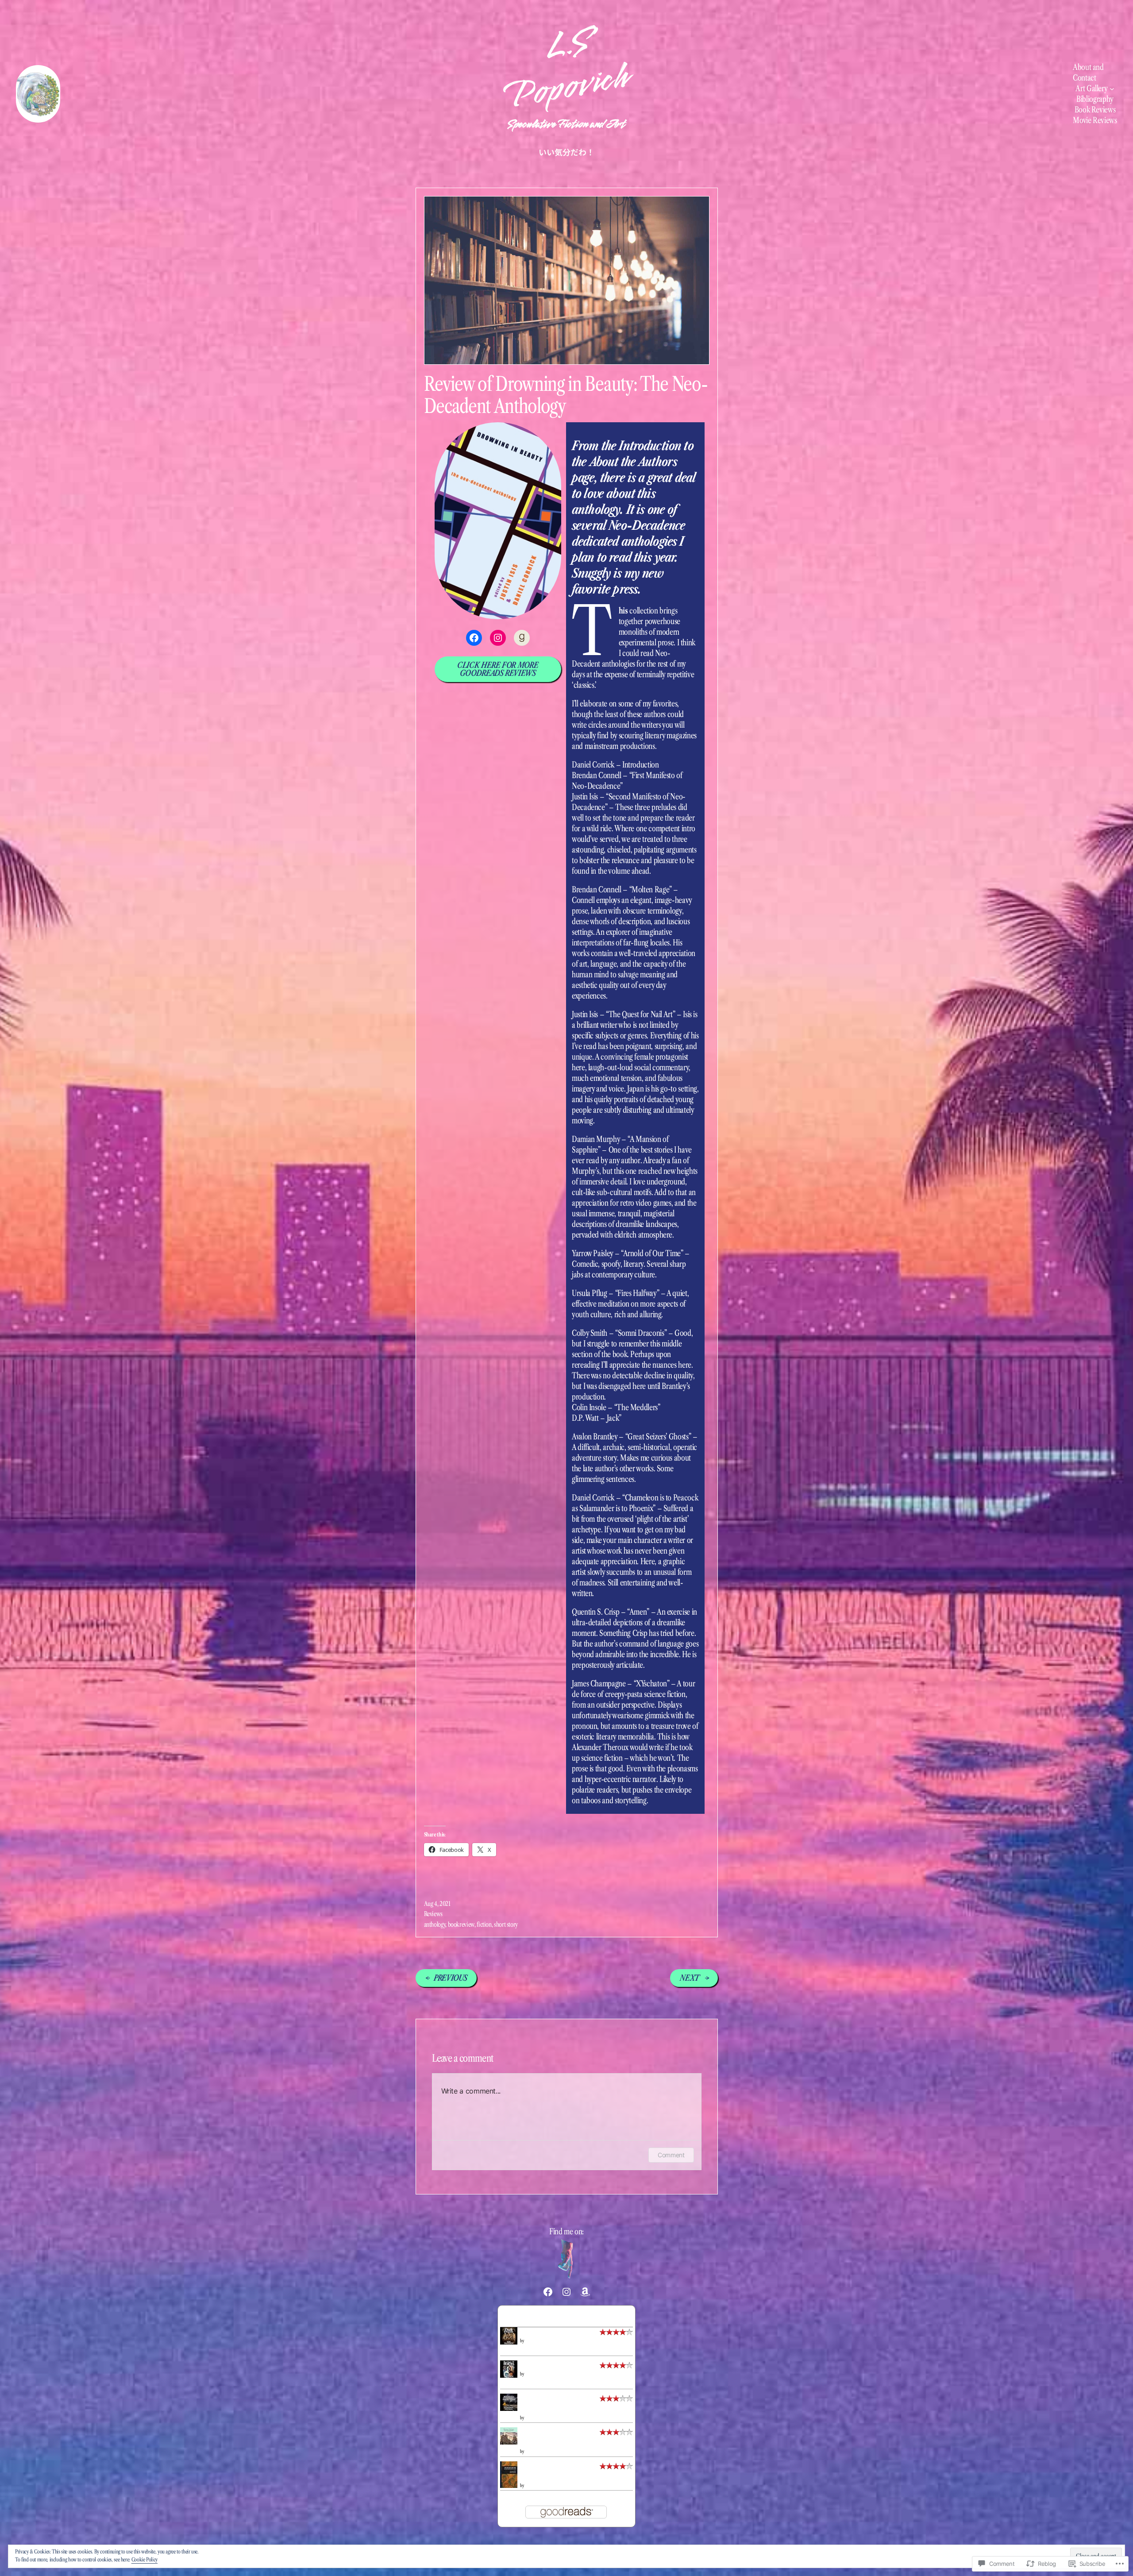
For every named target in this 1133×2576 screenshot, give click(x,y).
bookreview (461, 1924)
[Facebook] (474, 638)
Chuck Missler (535, 2418)
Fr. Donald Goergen (539, 2451)
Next (690, 1978)
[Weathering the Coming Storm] (509, 2408)
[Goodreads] (522, 638)
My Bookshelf (566, 2316)
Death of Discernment (552, 2333)
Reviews (433, 1914)
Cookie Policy (145, 2559)
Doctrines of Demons (551, 2366)
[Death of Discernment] (509, 2342)
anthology (435, 1924)
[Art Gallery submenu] (1112, 89)
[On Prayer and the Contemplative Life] (509, 2486)
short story (506, 1924)
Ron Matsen (534, 2341)
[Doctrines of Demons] (509, 2375)
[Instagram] (498, 638)
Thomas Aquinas (537, 2485)
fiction (484, 1924)
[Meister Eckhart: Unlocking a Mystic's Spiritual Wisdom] (509, 2442)
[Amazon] (585, 2292)
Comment (671, 2155)
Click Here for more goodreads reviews (498, 669)
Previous (450, 1978)
